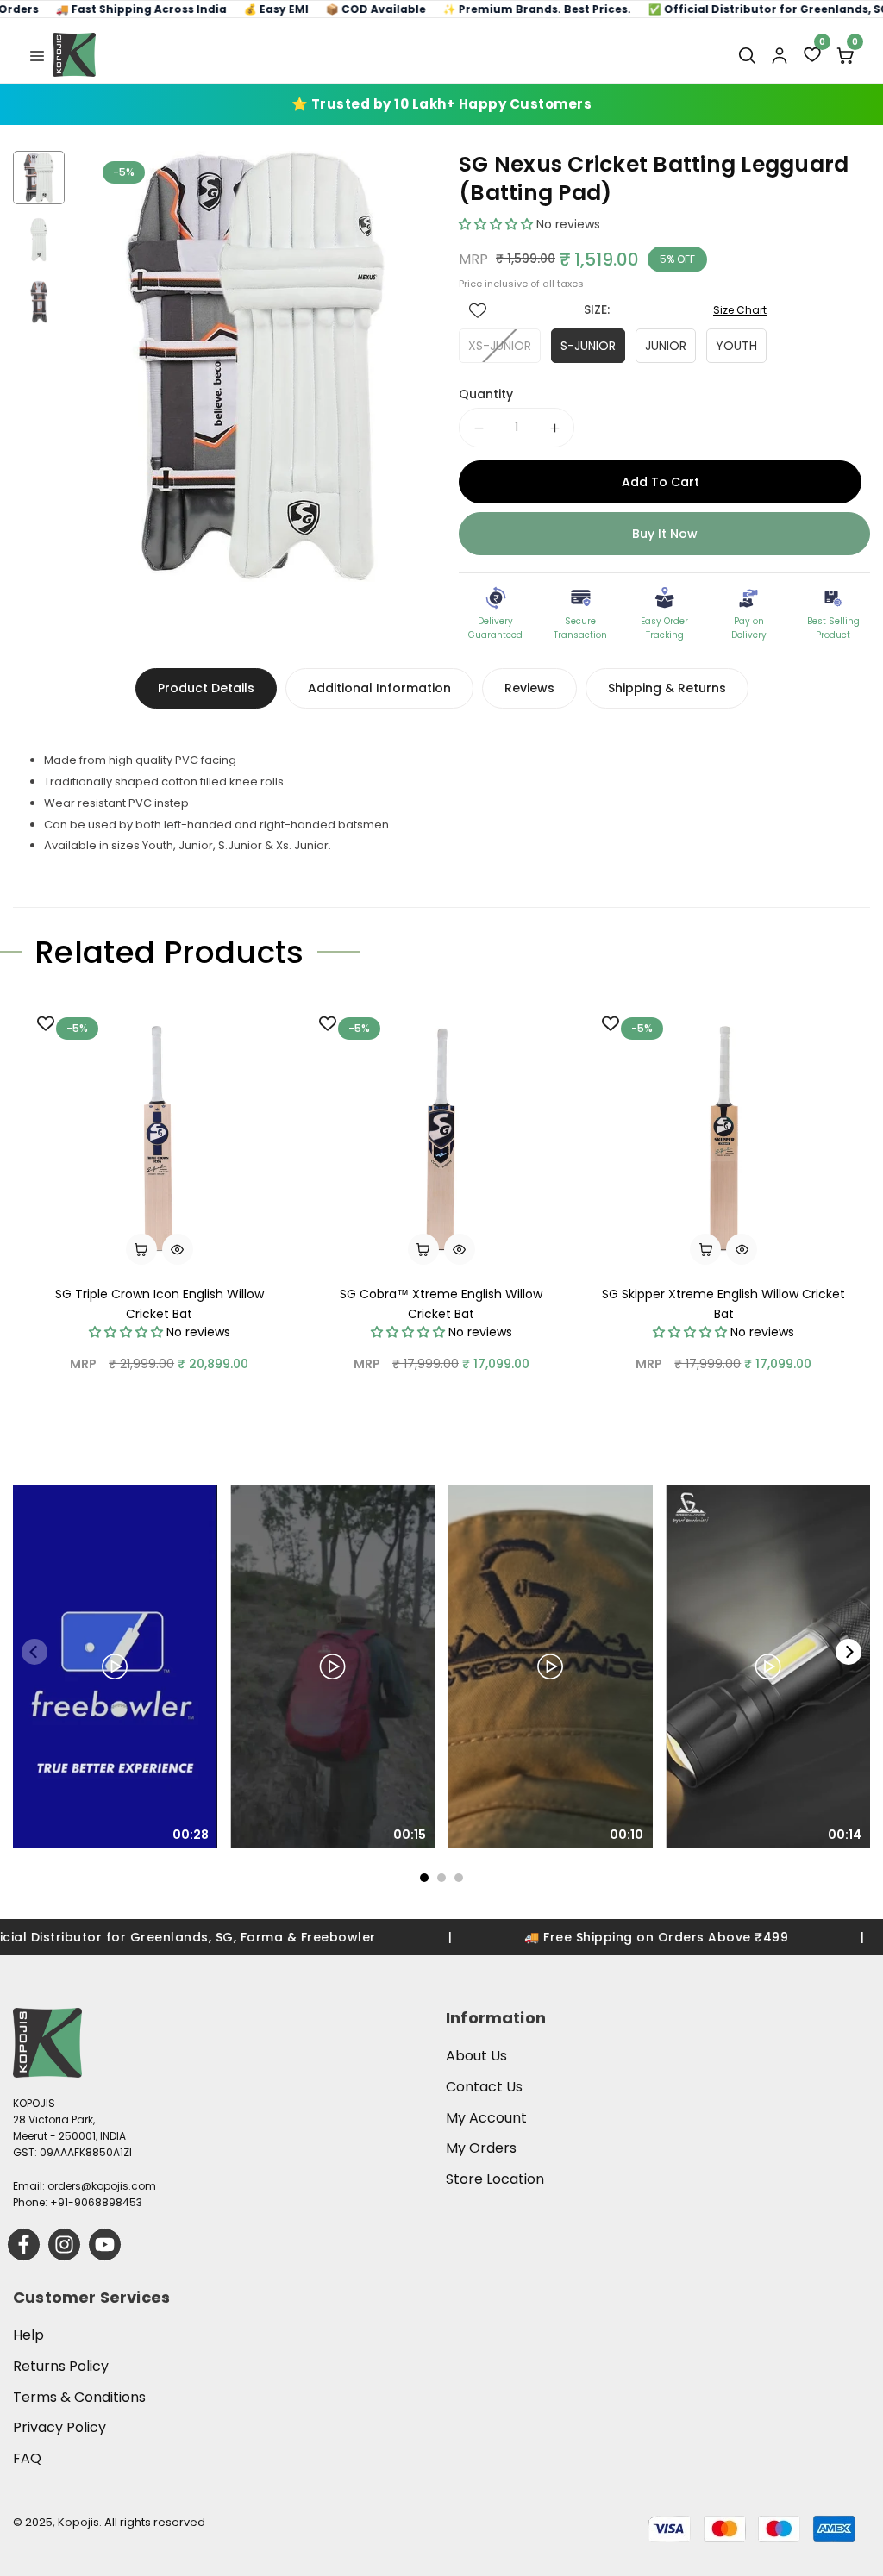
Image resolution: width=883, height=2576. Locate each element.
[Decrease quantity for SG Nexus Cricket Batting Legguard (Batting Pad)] (479, 428)
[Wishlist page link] (478, 310)
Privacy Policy (59, 2427)
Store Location (495, 2179)
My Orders (481, 2148)
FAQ (27, 2458)
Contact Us (484, 2087)
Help (28, 2335)
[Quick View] (178, 1249)
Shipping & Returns (667, 688)
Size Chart (740, 310)
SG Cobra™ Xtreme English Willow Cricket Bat (441, 1304)
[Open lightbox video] (115, 1666)
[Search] (747, 55)
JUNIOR (666, 346)
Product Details (206, 688)
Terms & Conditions (79, 2397)
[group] (255, 366)
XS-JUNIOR (500, 346)
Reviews (529, 688)
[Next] (849, 1652)
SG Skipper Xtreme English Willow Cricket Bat (723, 1304)
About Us (476, 2056)
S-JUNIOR (588, 346)
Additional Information (379, 688)
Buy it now (665, 534)
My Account (486, 2118)
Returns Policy (61, 2366)
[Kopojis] (74, 55)
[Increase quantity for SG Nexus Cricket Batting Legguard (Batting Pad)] (554, 428)
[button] (37, 54)
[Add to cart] (141, 1249)
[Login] (780, 55)
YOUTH (736, 346)
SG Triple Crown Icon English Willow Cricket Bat (160, 1304)
